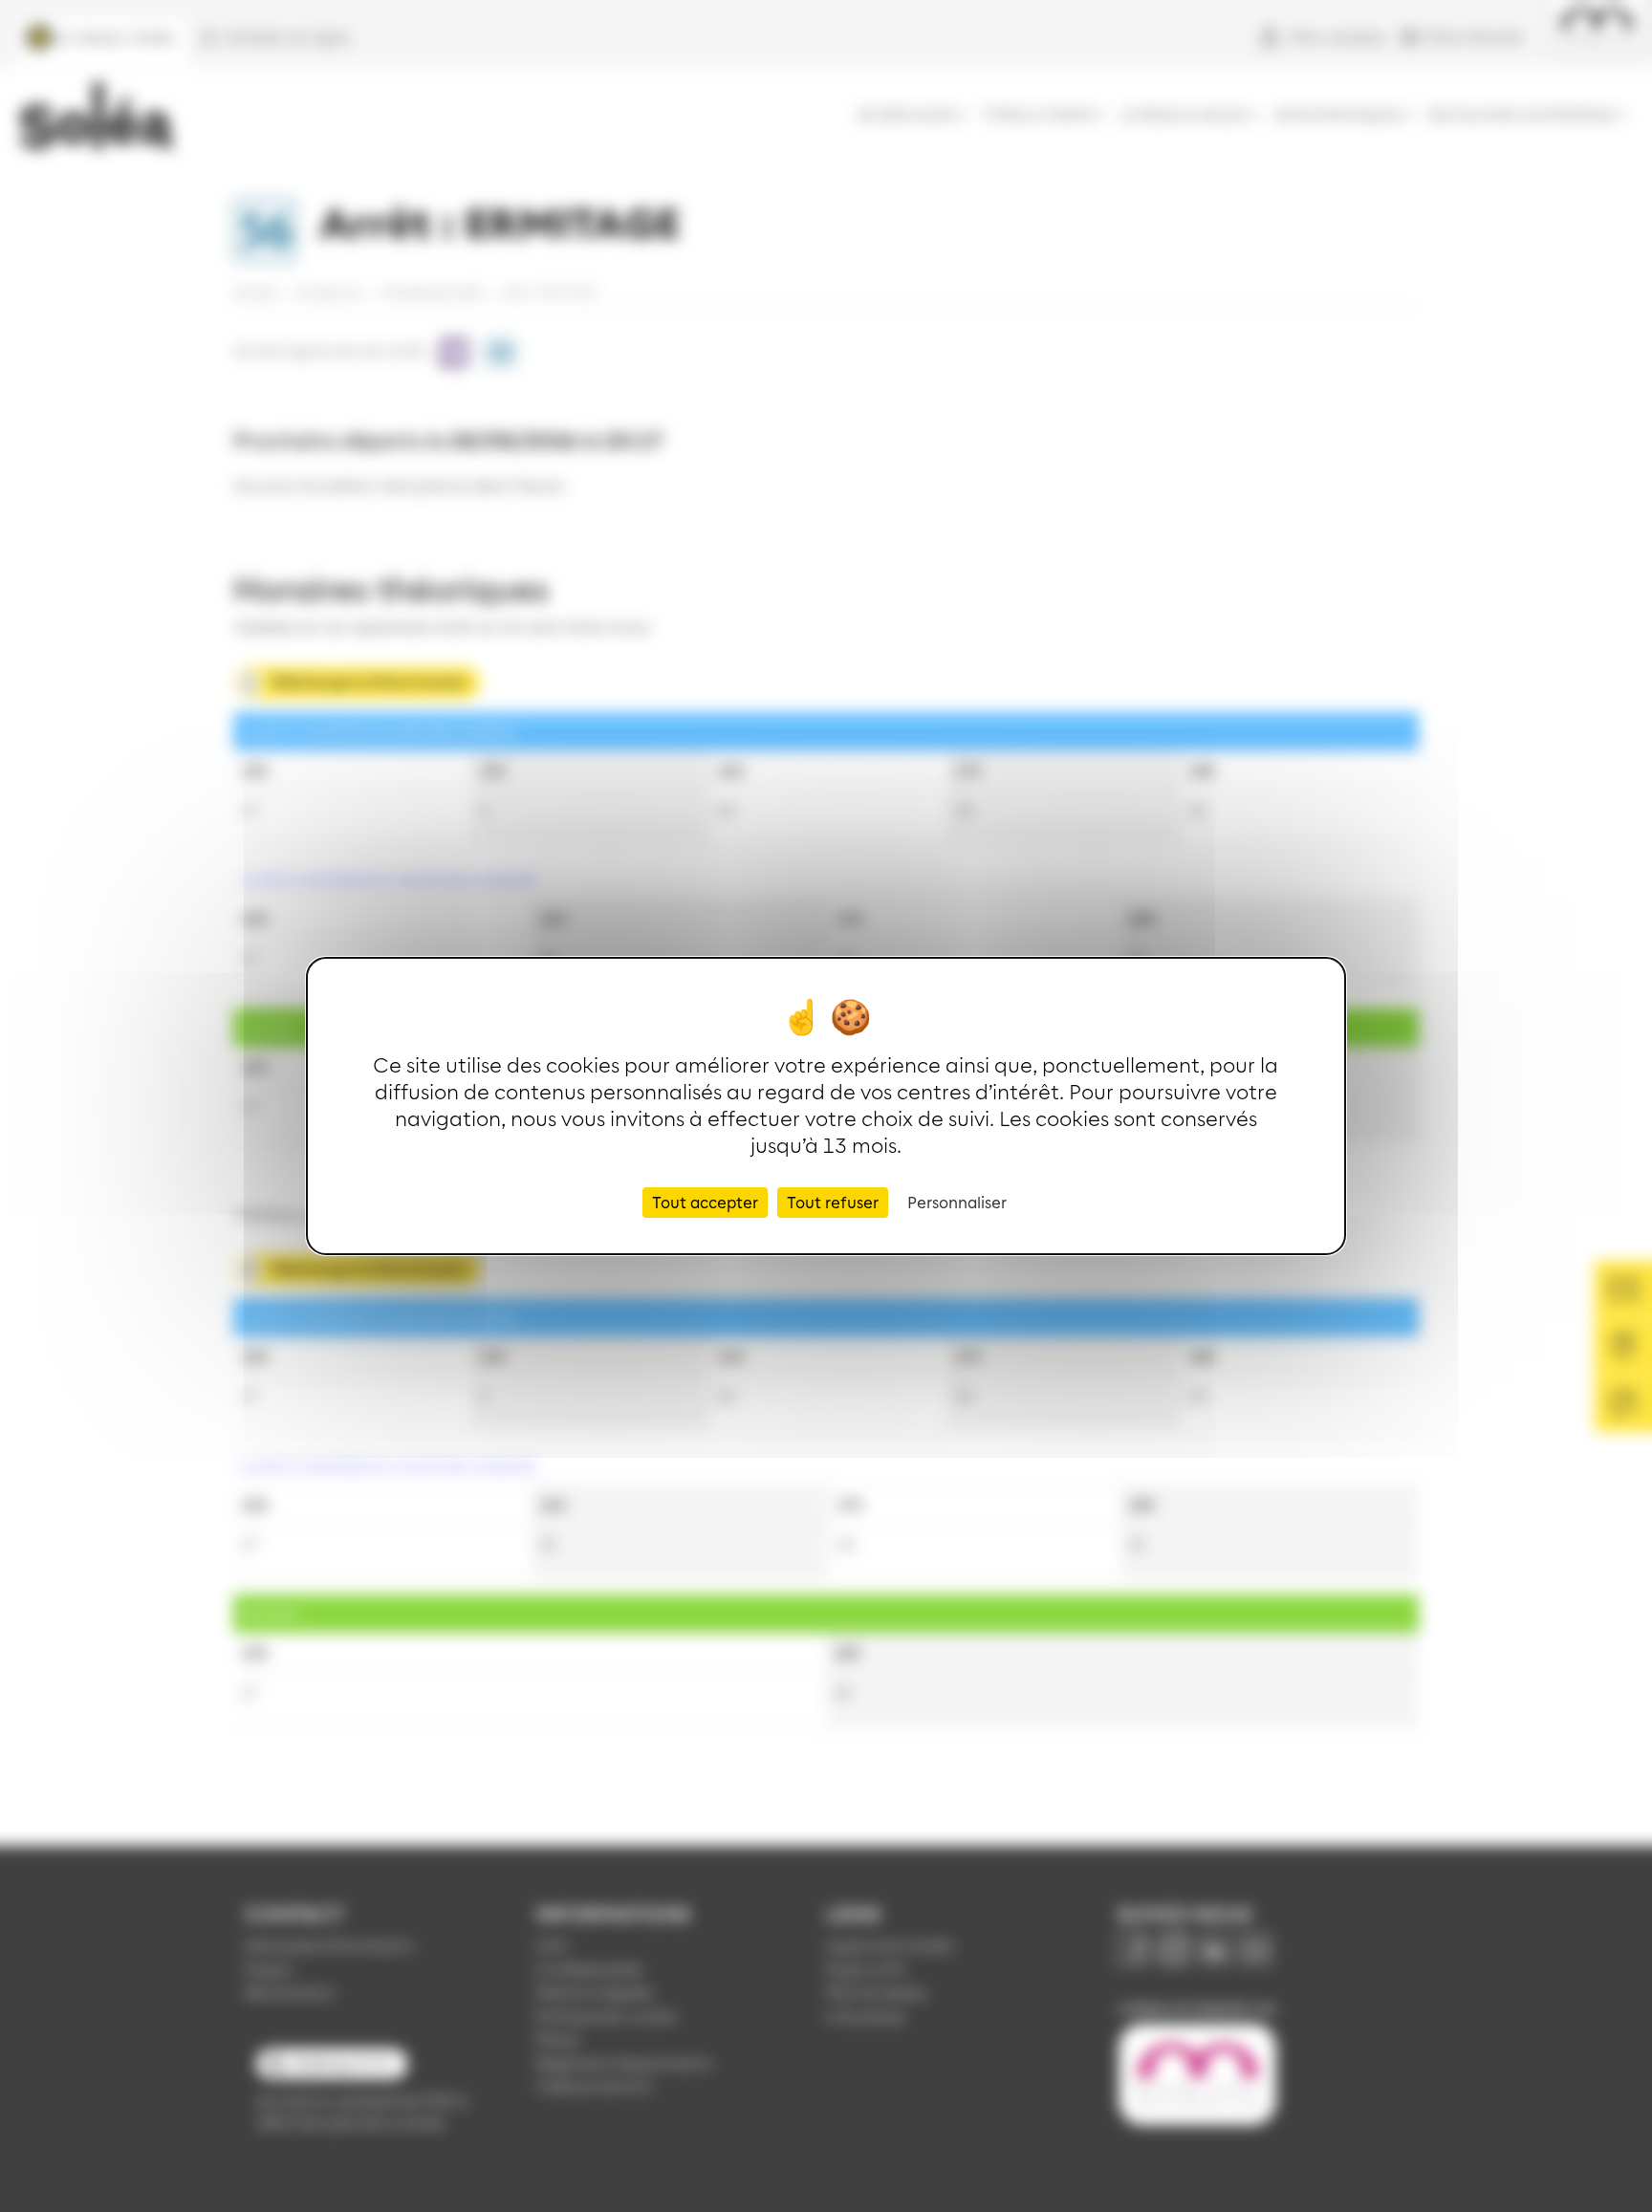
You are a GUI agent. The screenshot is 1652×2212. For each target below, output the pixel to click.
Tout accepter (705, 1202)
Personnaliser (957, 1202)
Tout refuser (833, 1202)
